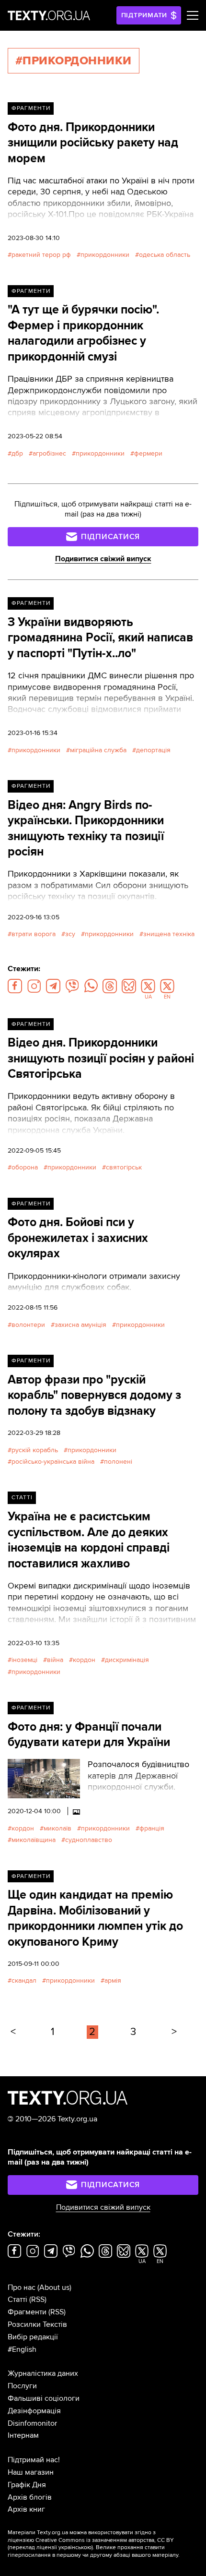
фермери (148, 453)
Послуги (22, 2386)
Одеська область (165, 255)
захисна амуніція (80, 1325)
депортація (153, 750)
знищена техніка (169, 934)
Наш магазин (31, 2472)
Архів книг (26, 2509)
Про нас (22, 2287)
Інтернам (23, 2435)
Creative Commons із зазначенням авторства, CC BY (105, 2540)
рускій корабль (35, 1450)
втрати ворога (34, 934)
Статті (22, 1498)
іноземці (24, 1660)
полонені (118, 1462)
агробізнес (49, 453)
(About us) (54, 2287)
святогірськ (124, 1167)
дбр (17, 453)
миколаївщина (34, 1840)
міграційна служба (98, 750)
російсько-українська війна (53, 1462)
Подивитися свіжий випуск (103, 559)
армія (113, 1980)
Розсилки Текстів (37, 2324)
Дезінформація (34, 2411)
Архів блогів (30, 2497)
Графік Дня (27, 2485)
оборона (25, 1167)
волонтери (28, 1325)
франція (152, 1828)
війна (55, 1660)
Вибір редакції (33, 2337)
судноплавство (89, 1840)
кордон (84, 1660)
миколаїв (57, 1828)
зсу (70, 934)
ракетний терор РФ (41, 255)
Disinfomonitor (32, 2423)
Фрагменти (31, 108)
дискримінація (127, 1660)
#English (22, 2349)
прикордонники (105, 255)
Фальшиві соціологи (44, 2398)
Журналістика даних (43, 2373)
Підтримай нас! (34, 2460)
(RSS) (38, 2299)
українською (75, 2547)
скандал (24, 1980)
